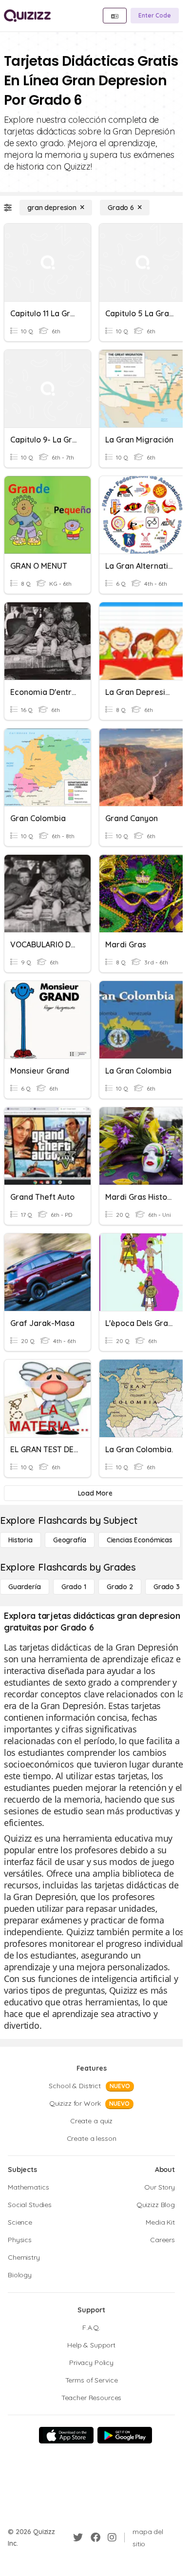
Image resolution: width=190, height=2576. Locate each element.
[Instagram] (112, 2538)
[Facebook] (95, 2538)
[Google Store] (125, 2435)
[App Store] (66, 2435)
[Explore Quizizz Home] (27, 16)
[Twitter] (78, 2538)
